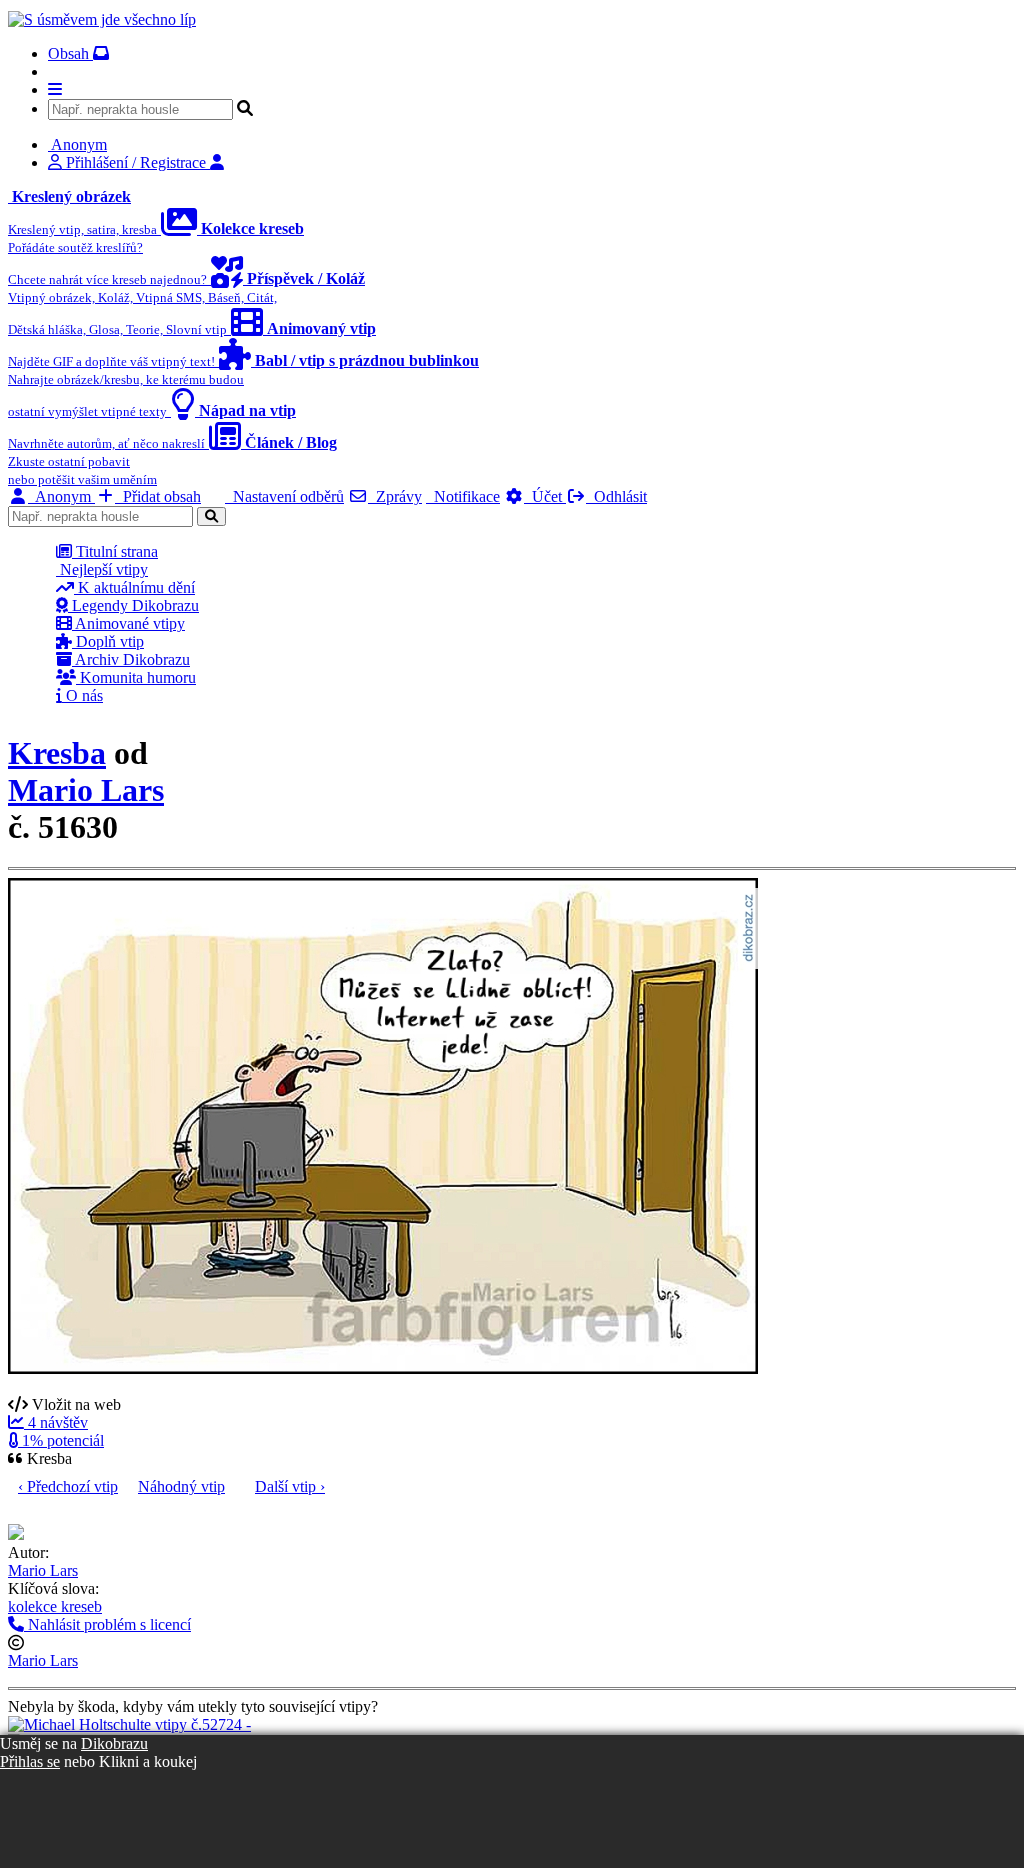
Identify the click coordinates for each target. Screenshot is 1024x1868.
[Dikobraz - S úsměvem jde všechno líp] (102, 19)
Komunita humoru (136, 677)
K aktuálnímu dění (134, 587)
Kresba (57, 753)
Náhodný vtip (181, 1486)
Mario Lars (86, 790)
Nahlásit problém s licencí (107, 1624)
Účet (545, 496)
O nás (82, 695)
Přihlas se (30, 1761)
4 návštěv (56, 1422)
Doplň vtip (108, 641)
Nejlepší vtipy (102, 569)
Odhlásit (616, 496)
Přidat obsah (158, 496)
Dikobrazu (114, 1743)
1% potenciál (61, 1440)
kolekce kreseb (55, 1606)
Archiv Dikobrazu (131, 659)
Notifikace (463, 496)
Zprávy (395, 496)
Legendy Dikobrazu (133, 605)
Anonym (61, 496)
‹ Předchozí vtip (68, 1486)
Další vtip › (290, 1486)
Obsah (70, 53)
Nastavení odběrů (284, 496)
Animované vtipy (128, 623)
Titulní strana (115, 551)
